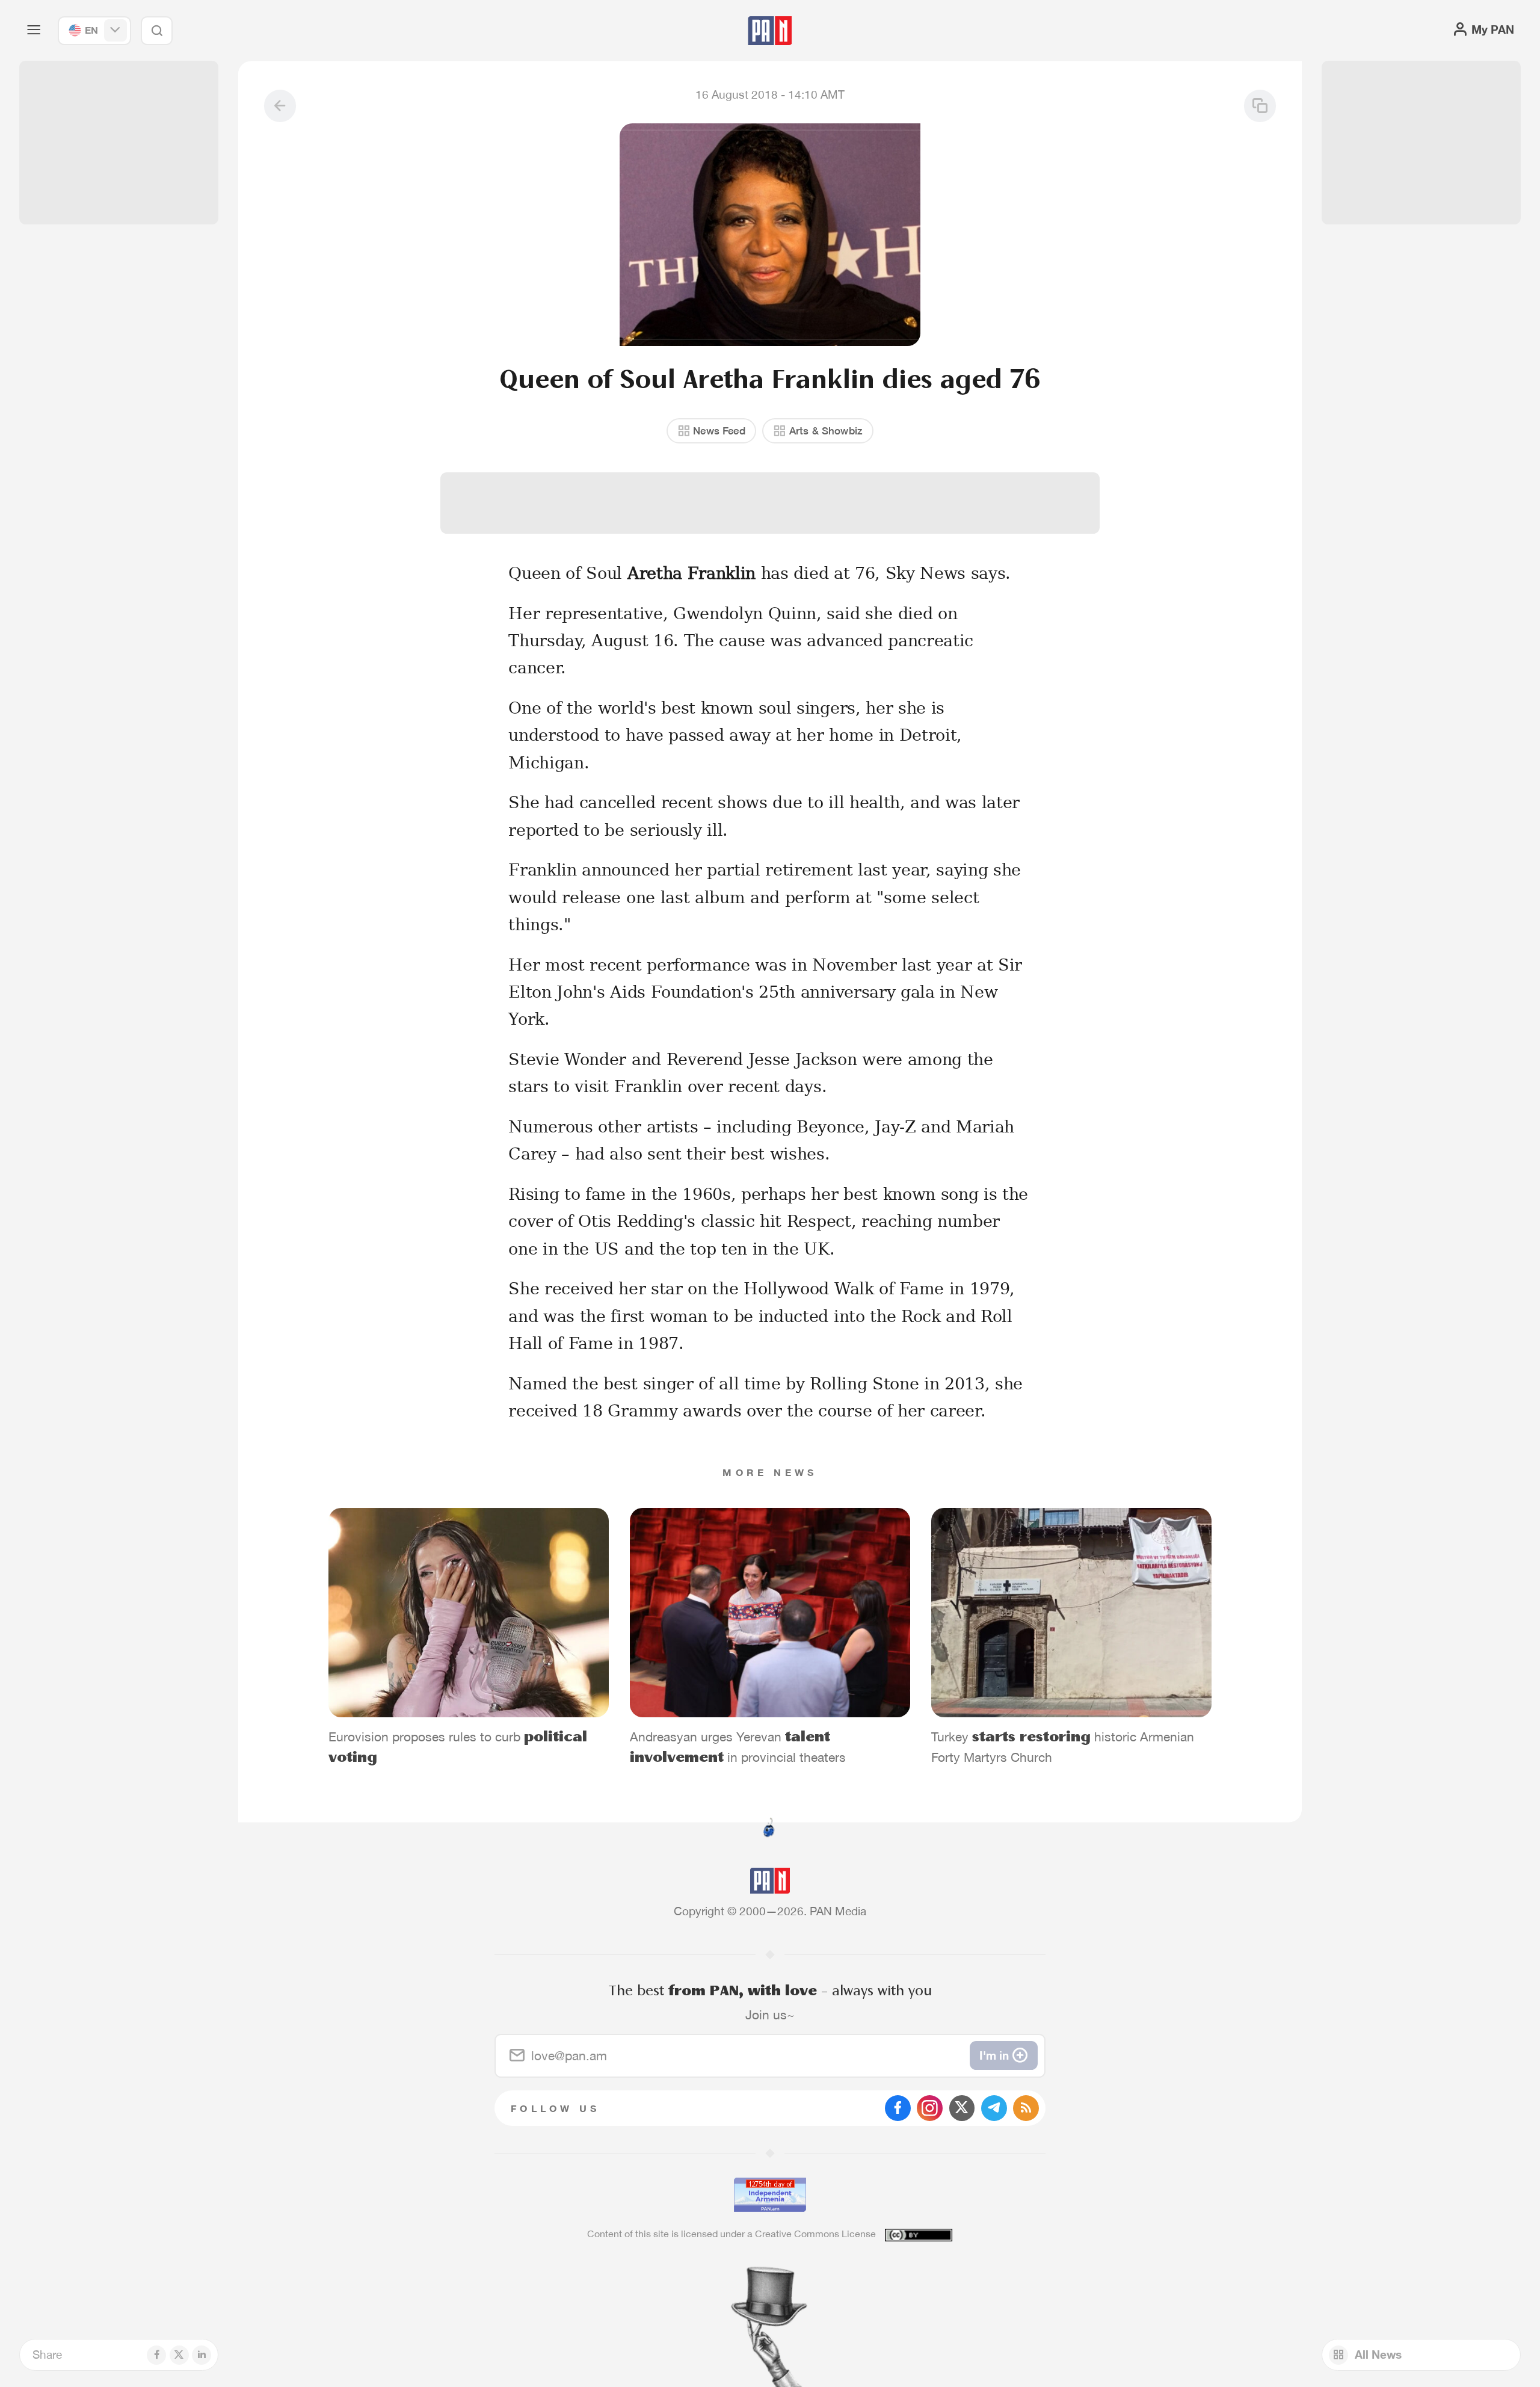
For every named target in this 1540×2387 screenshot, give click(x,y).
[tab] (967, 524)
